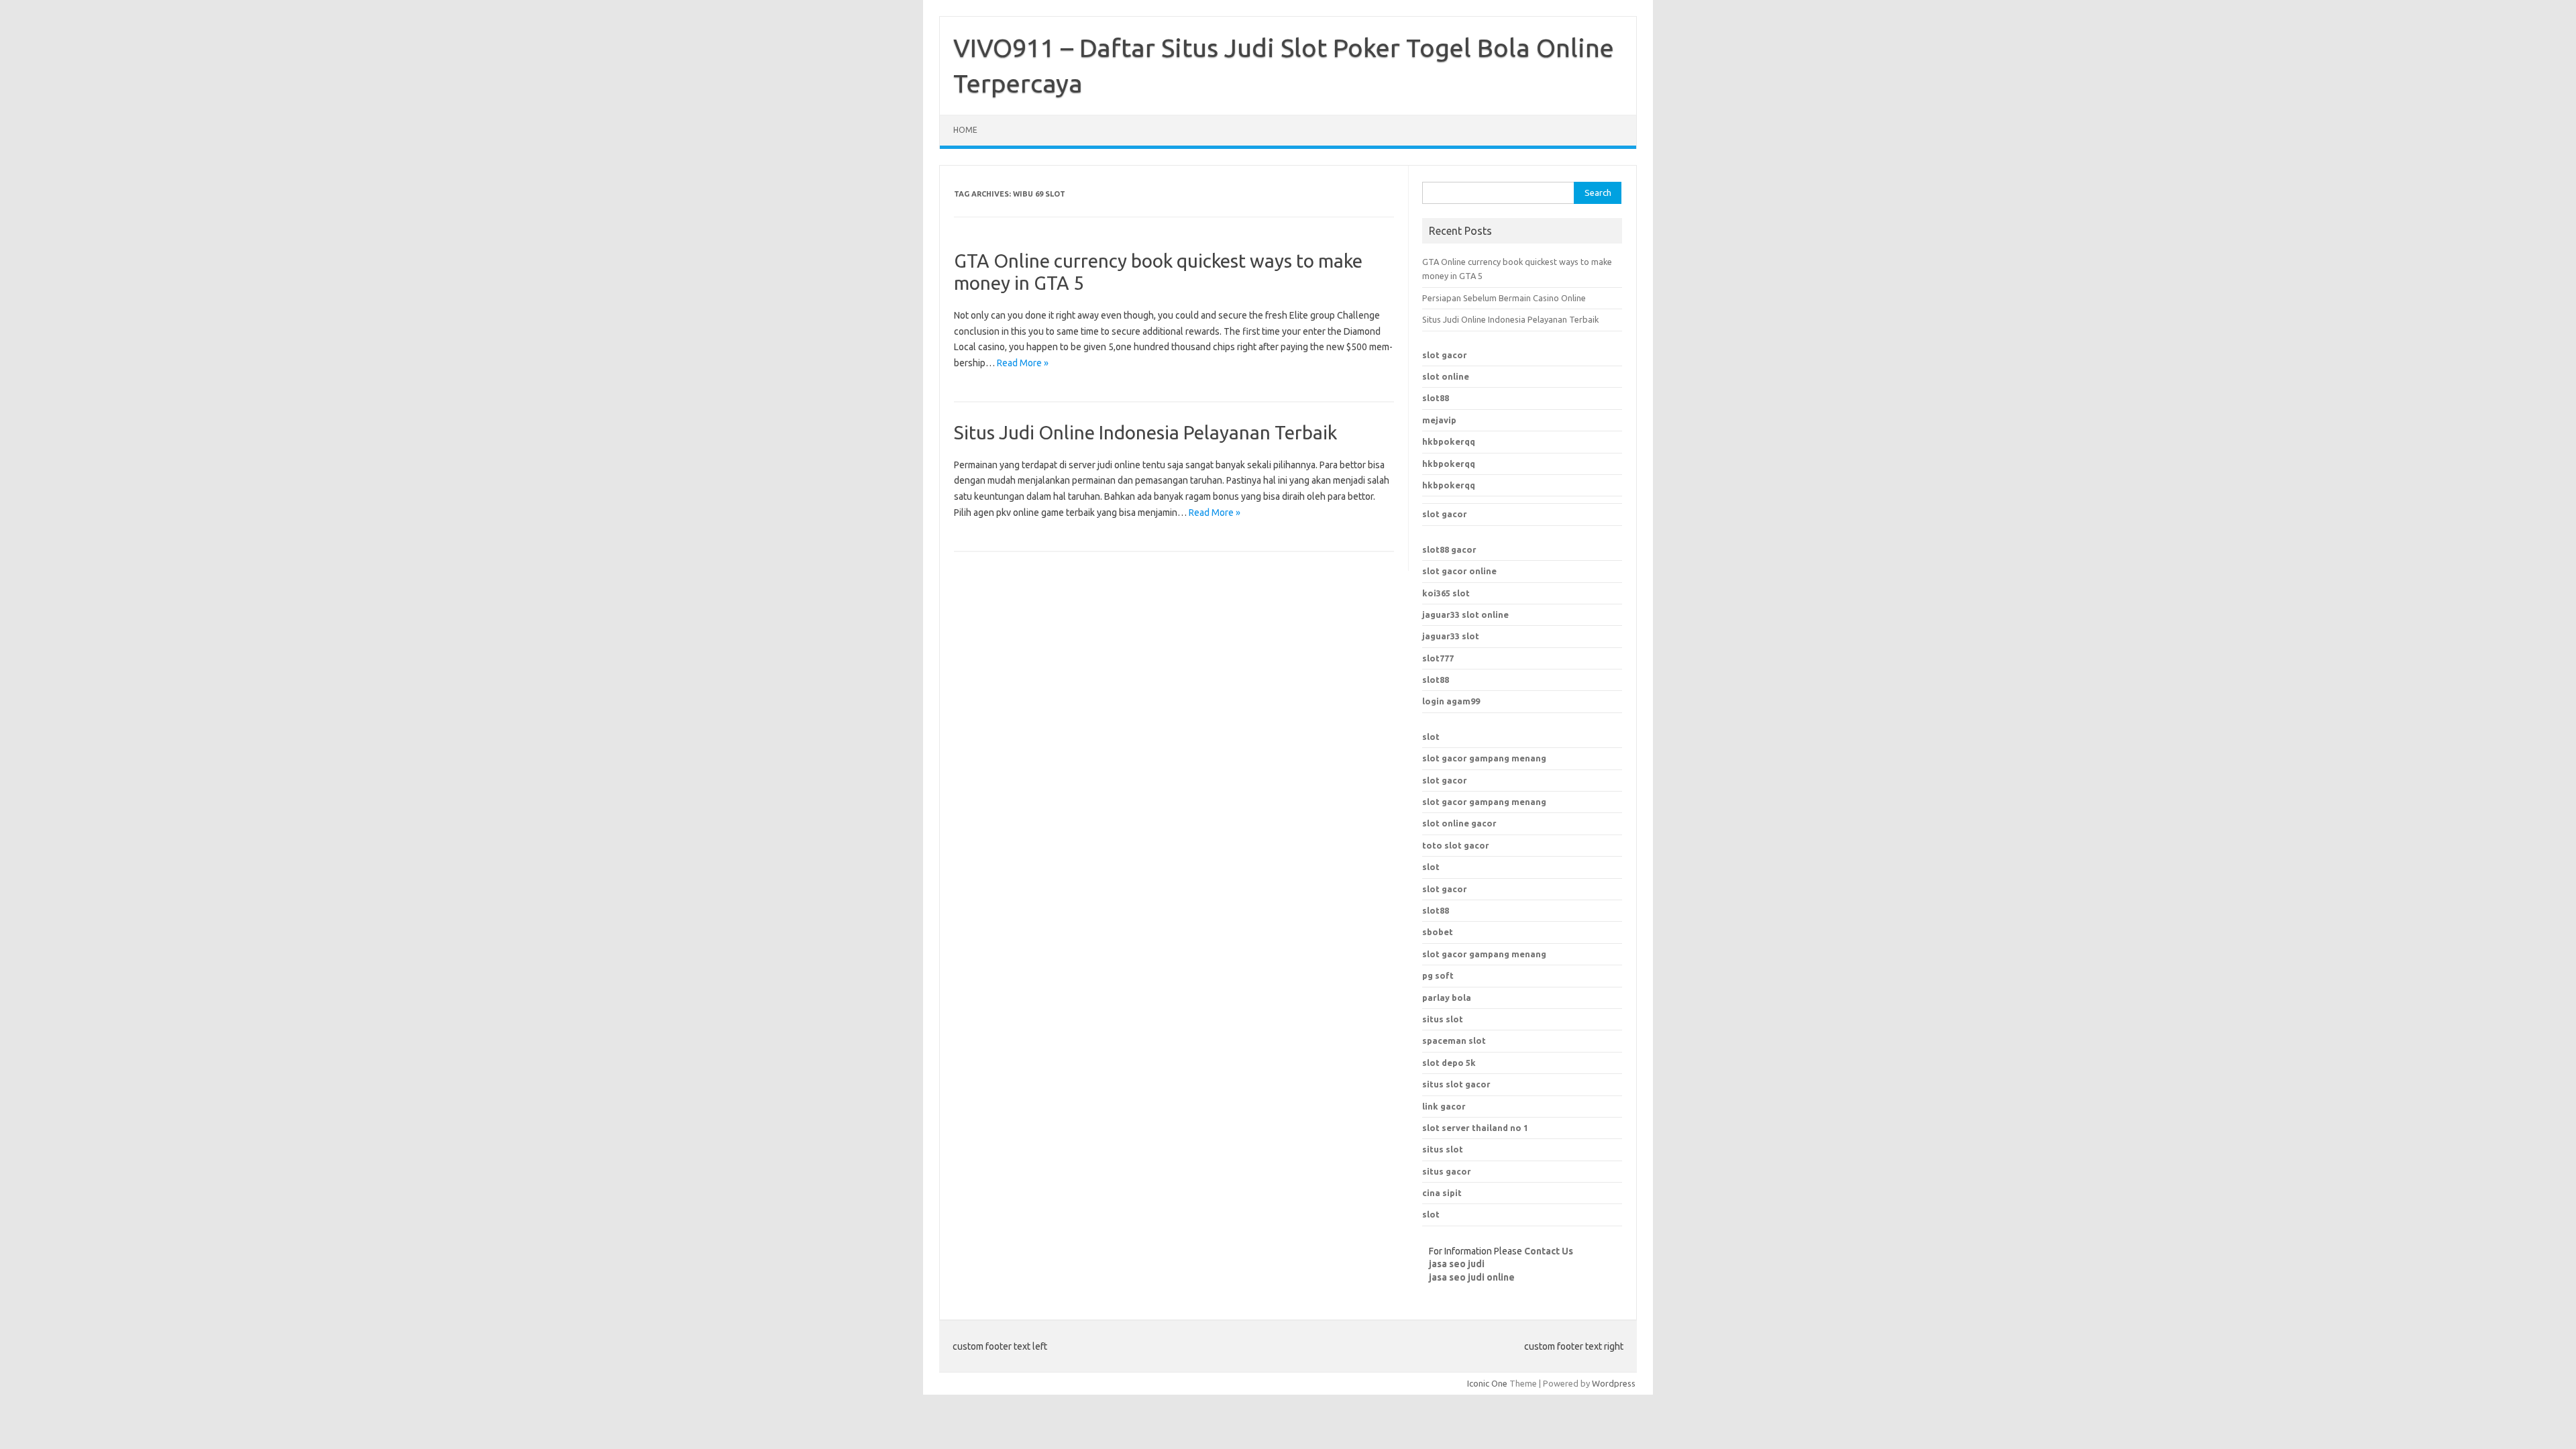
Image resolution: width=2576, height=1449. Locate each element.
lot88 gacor (1449, 549)
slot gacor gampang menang (1484, 758)
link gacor (1444, 1106)
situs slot (1443, 1019)
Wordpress (1614, 1383)
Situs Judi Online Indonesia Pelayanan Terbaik (1145, 432)
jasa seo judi (1457, 1264)
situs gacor (1447, 1171)
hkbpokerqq (1449, 441)
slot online (1446, 376)
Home (965, 130)
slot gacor (1445, 355)
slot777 (1438, 658)
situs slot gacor (1456, 1084)
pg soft (1438, 975)
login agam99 (1451, 701)
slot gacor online (1459, 571)
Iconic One (1487, 1383)
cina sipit (1442, 1193)
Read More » (1023, 363)
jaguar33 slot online (1465, 614)
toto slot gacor (1456, 845)
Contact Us (1549, 1251)
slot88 (1436, 398)
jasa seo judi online (1472, 1277)
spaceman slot (1454, 1040)
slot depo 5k (1449, 1063)
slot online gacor (1459, 823)
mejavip (1439, 420)
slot (1431, 737)
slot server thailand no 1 (1475, 1128)
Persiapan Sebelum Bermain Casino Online (1504, 298)
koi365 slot (1446, 593)
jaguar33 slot (1451, 636)
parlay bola (1447, 998)
